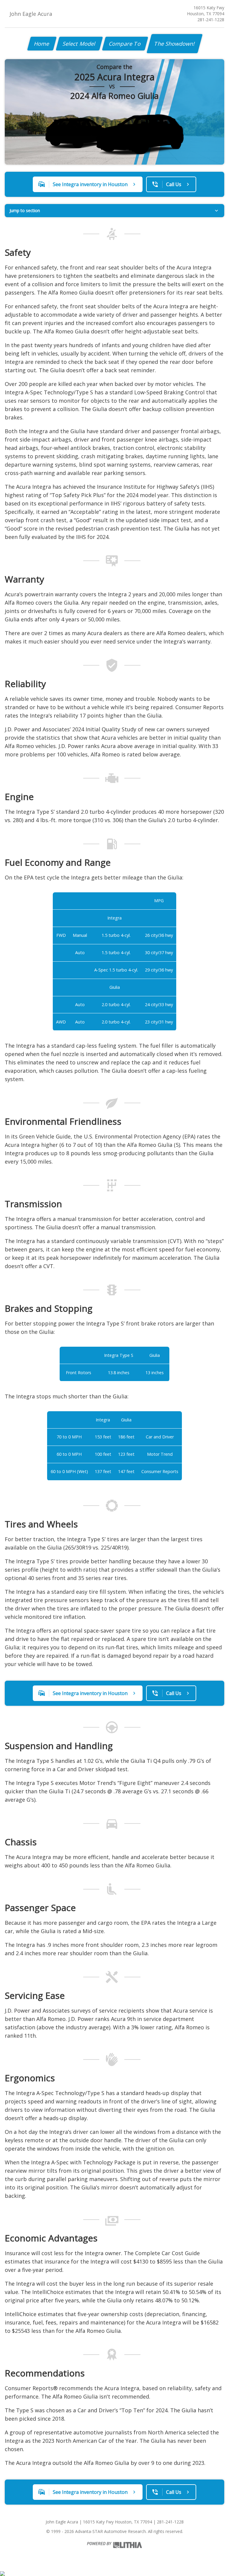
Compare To (125, 44)
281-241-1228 (211, 20)
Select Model (79, 44)
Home (42, 44)
